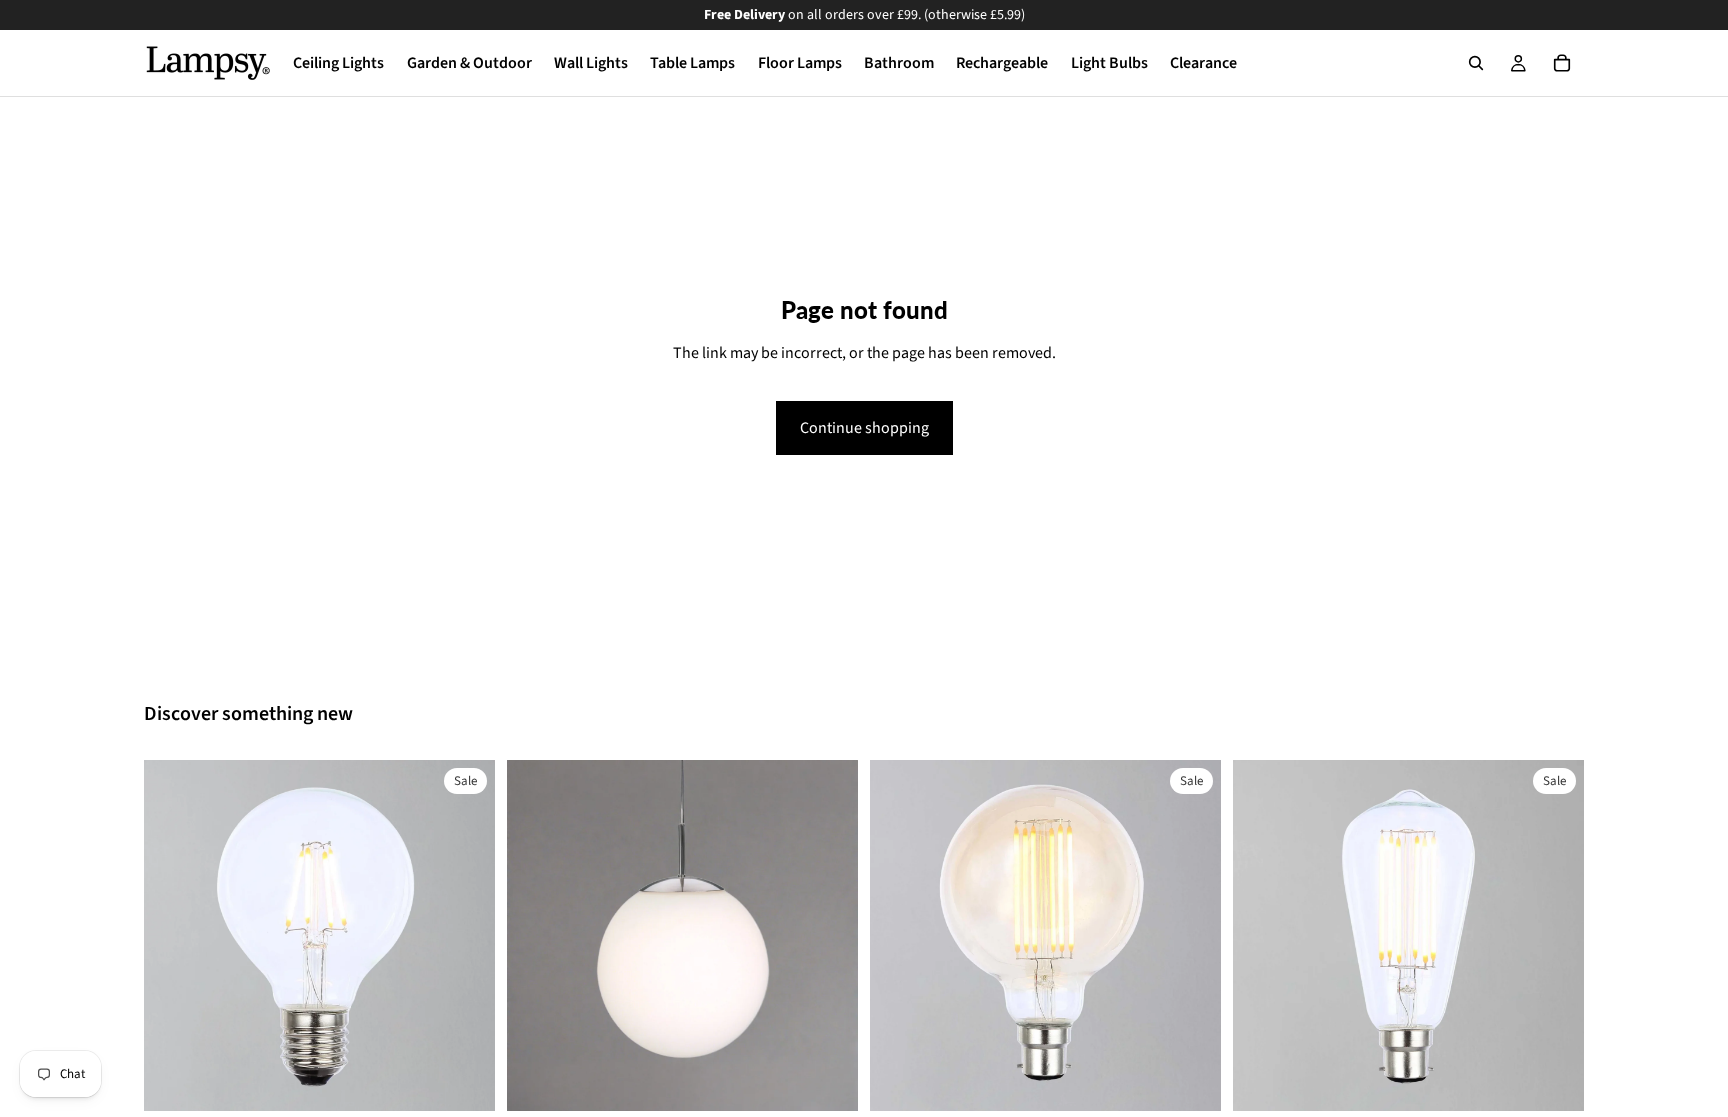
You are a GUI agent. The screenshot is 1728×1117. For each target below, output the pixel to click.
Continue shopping (864, 428)
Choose (481, 1080)
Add (844, 1080)
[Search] (1476, 63)
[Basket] (1562, 63)
